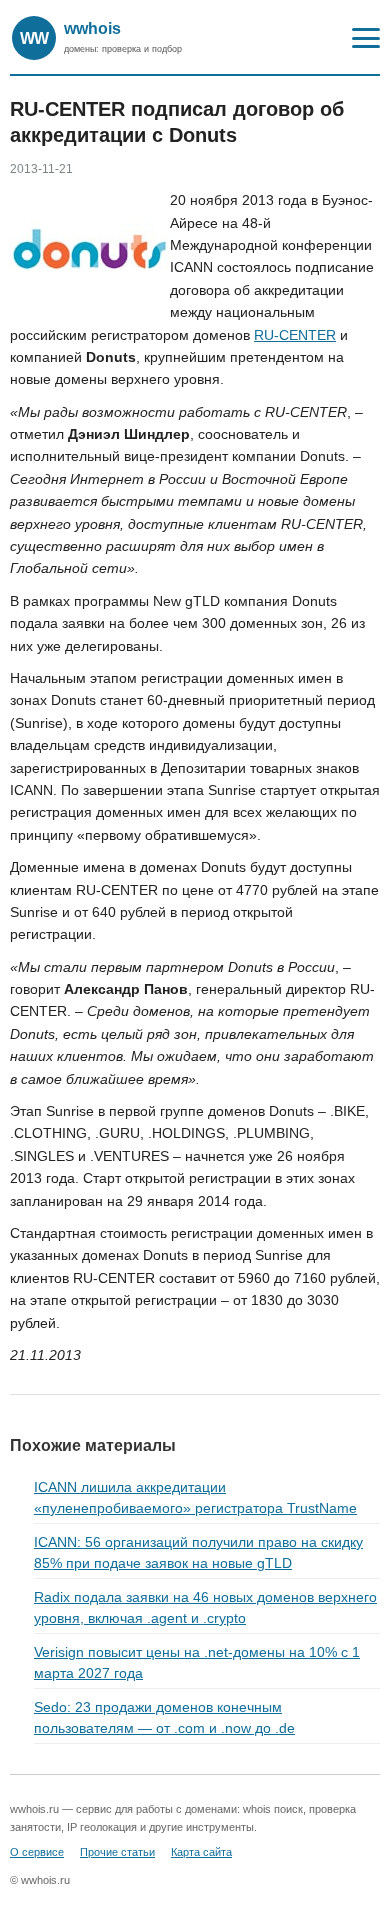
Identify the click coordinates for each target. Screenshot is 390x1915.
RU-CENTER (295, 335)
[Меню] (366, 38)
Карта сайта (201, 1852)
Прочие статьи (117, 1852)
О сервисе (37, 1852)
